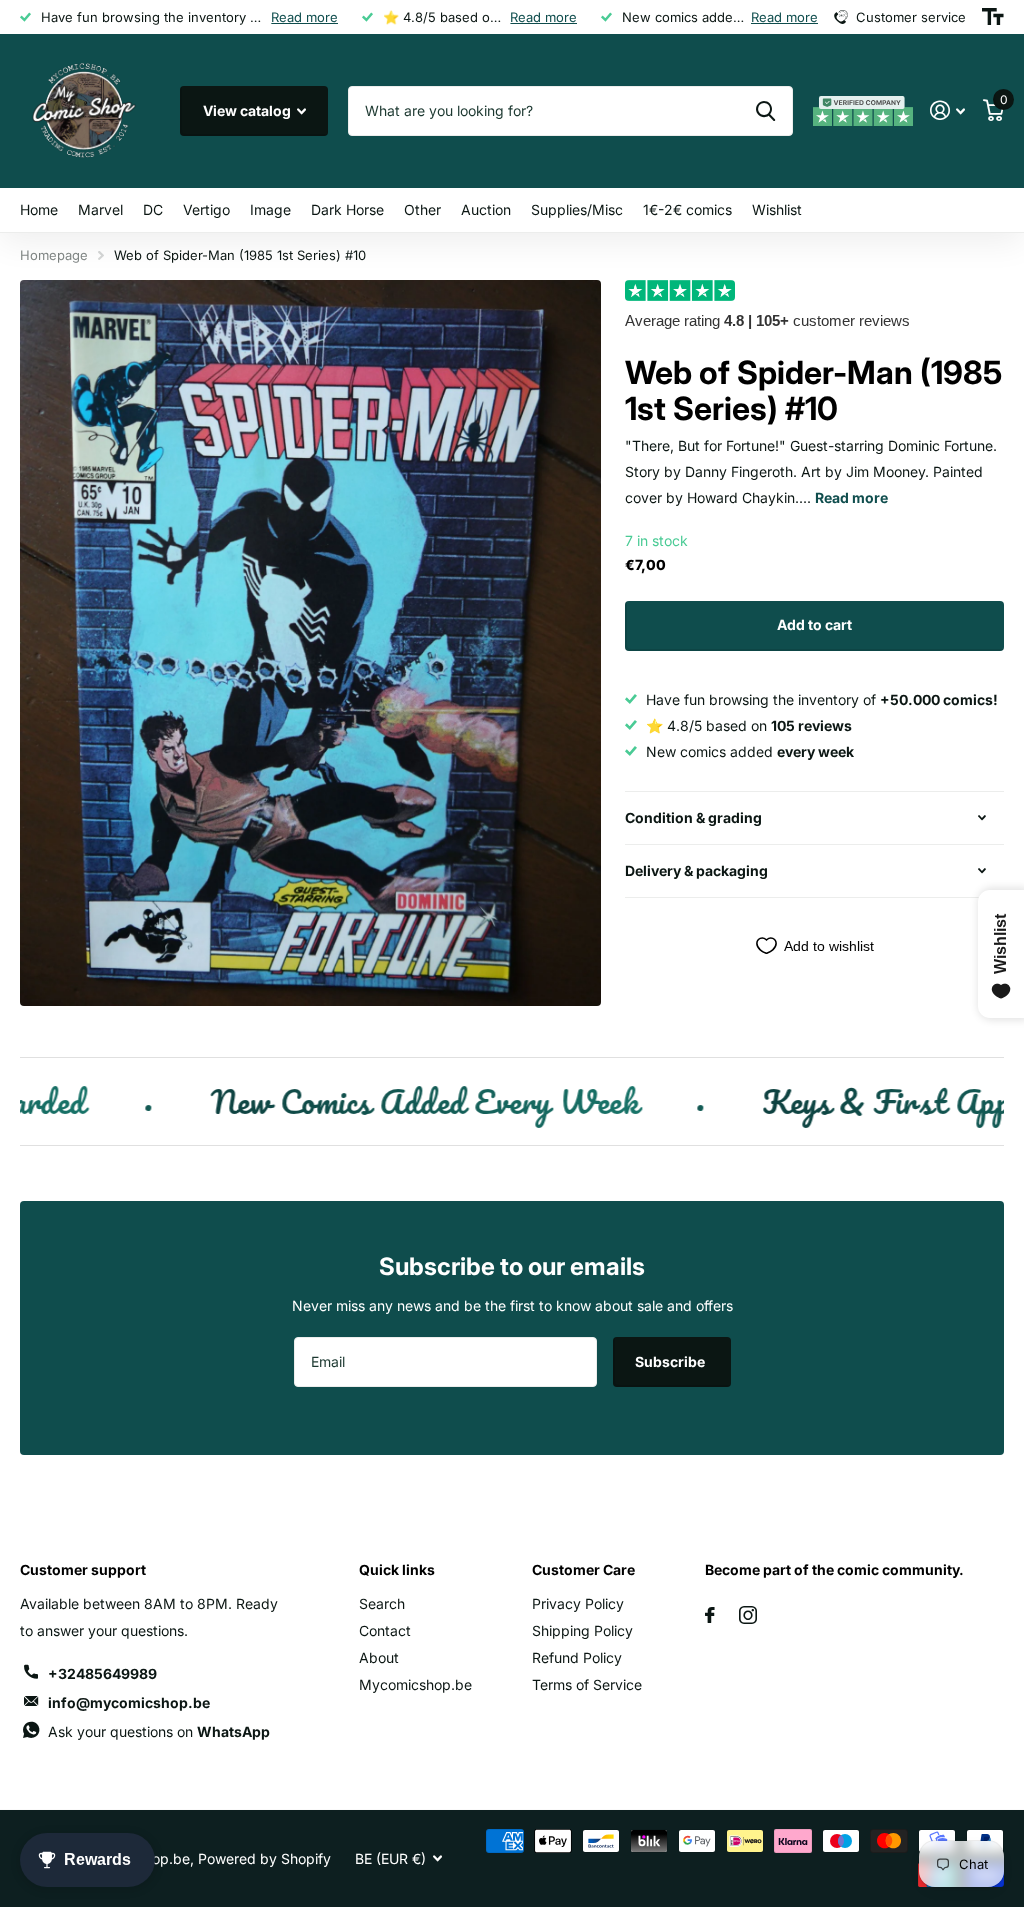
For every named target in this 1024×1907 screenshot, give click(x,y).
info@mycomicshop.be (129, 1702)
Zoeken (765, 111)
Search (382, 1603)
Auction (486, 209)
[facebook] (710, 1615)
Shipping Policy (582, 1630)
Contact (385, 1630)
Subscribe (671, 1361)
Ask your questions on (159, 1731)
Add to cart (814, 624)
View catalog (248, 110)
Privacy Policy (578, 1603)
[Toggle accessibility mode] (993, 17)
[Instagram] (748, 1615)
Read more (304, 17)
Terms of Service (587, 1684)
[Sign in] (947, 110)
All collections (100, 210)
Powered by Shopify (264, 1858)
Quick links (397, 1569)
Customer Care (583, 1569)
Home (39, 209)
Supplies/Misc (577, 209)
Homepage (54, 255)
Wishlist (777, 209)
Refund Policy (577, 1657)
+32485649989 (102, 1673)
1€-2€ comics (687, 209)
